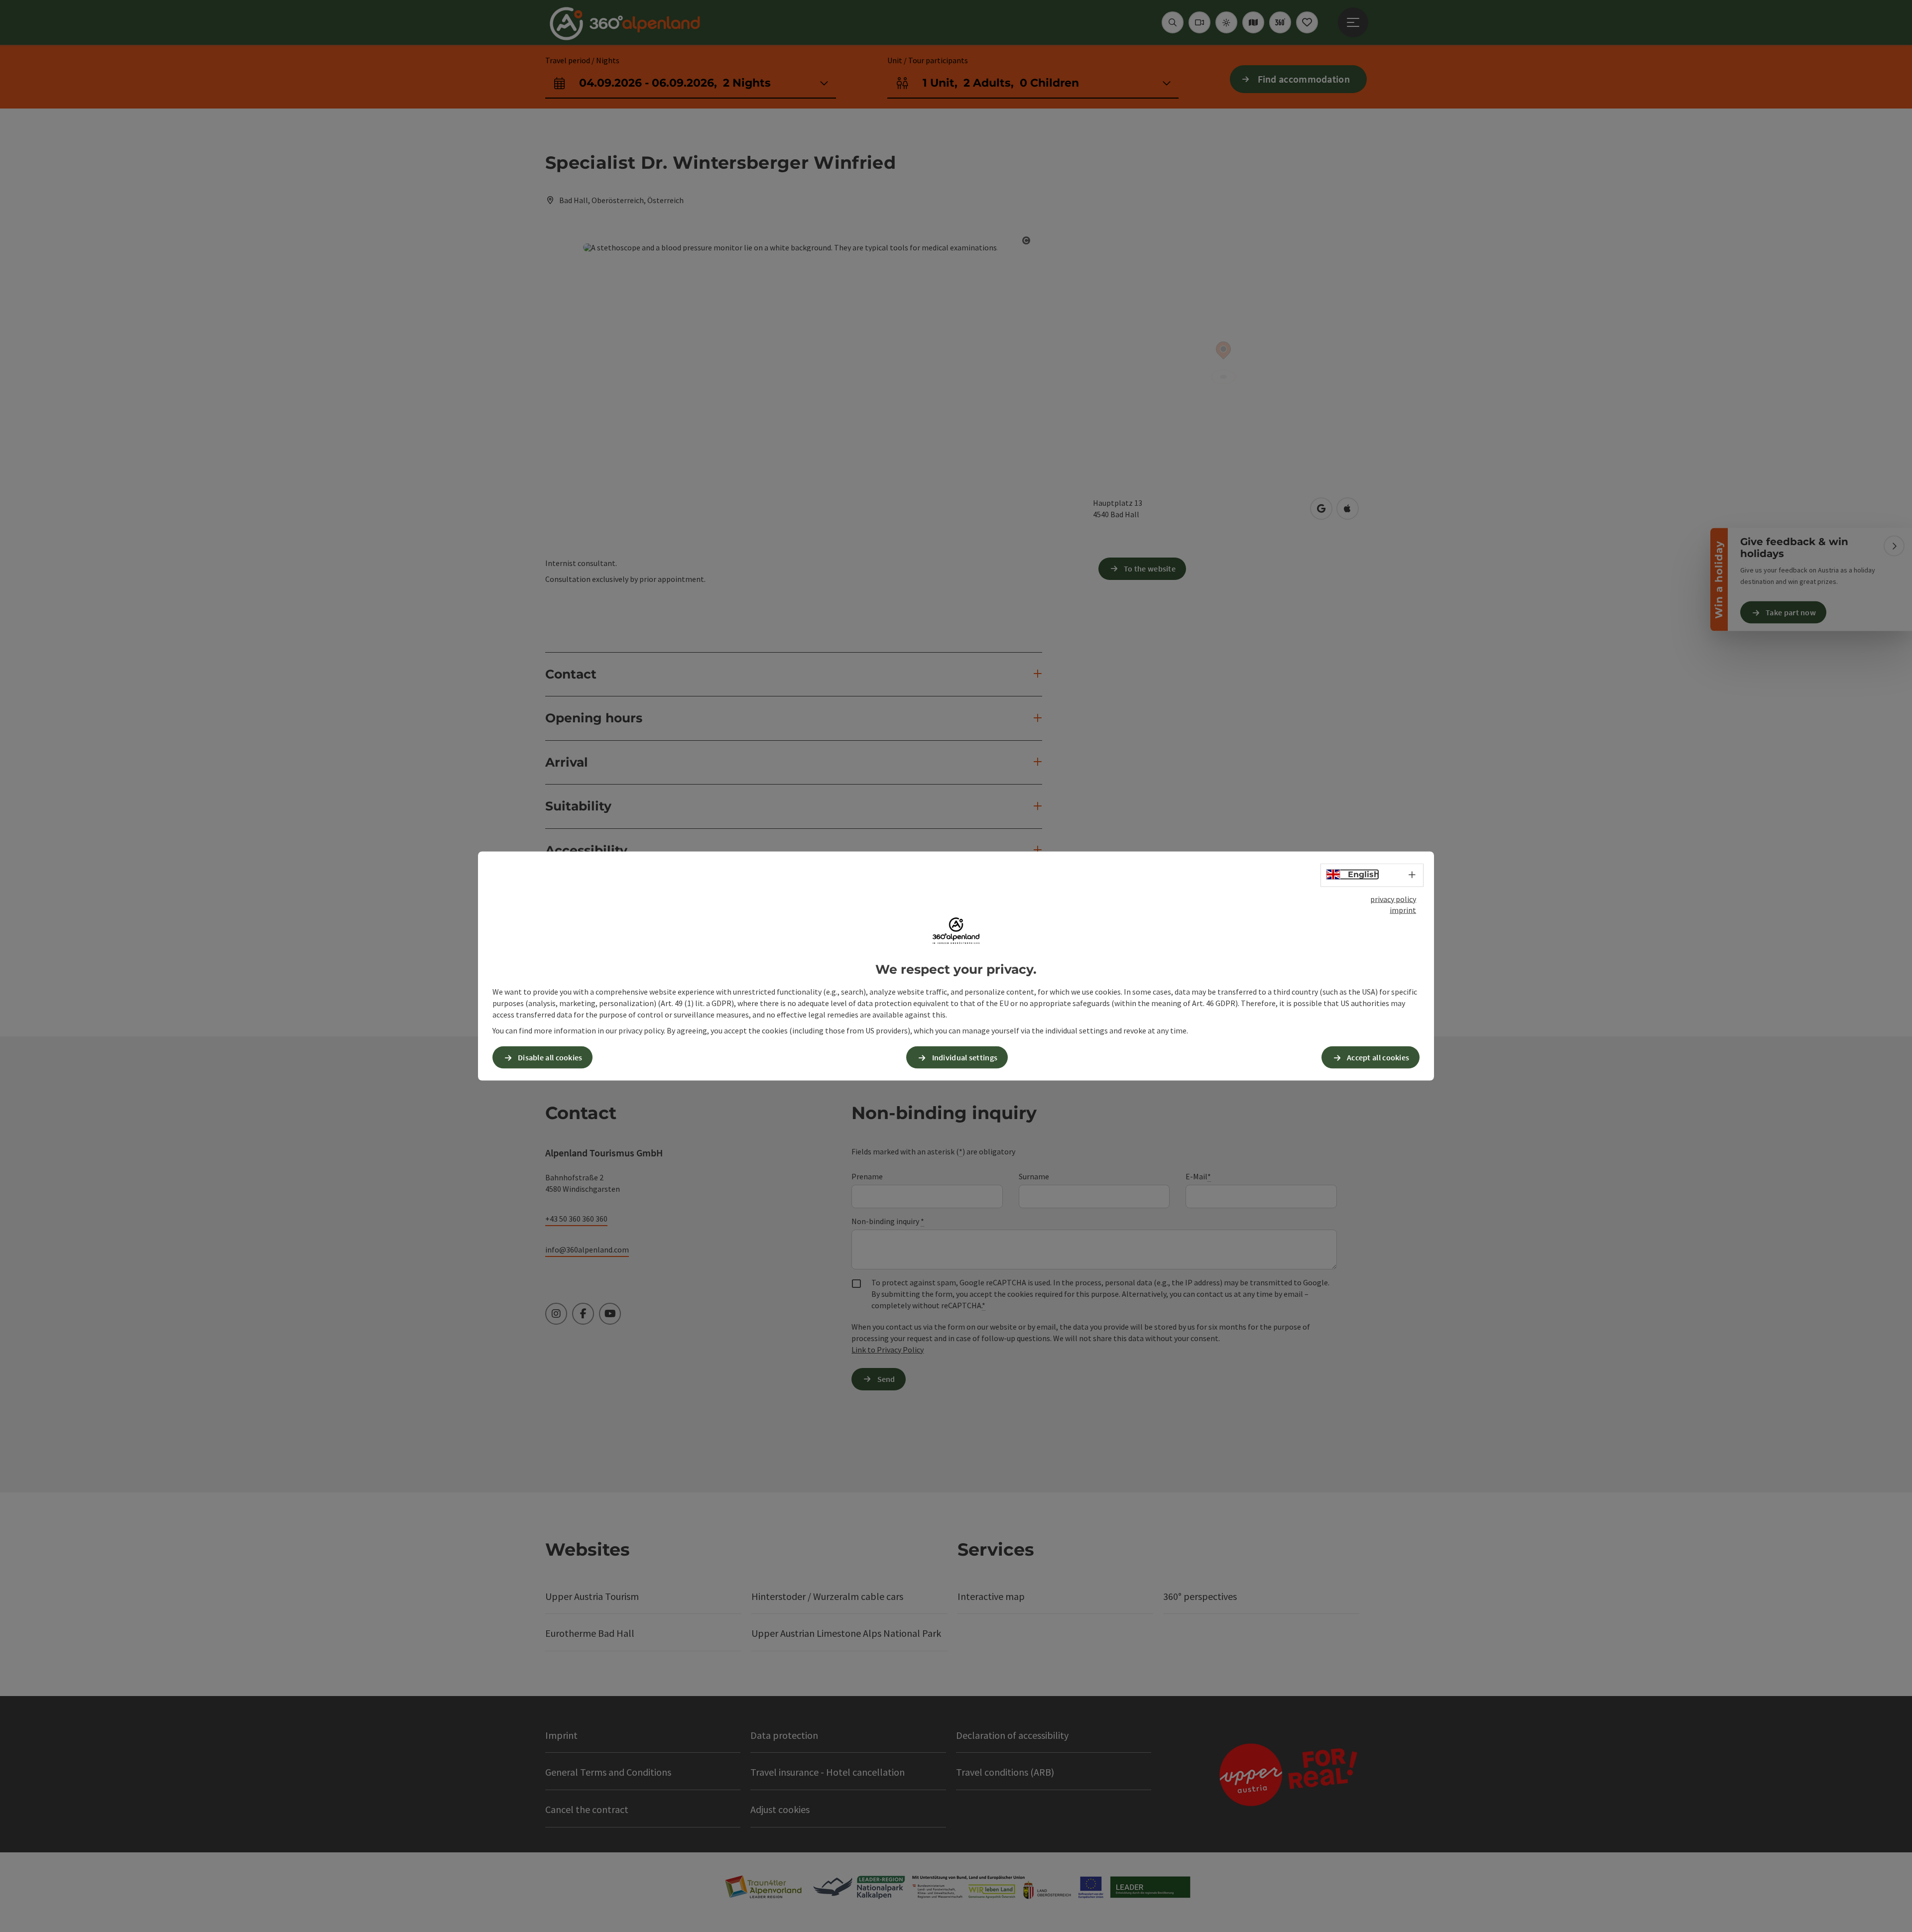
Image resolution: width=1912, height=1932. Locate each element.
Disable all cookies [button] (550, 1057)
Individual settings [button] (965, 1057)
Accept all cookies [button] (1378, 1057)
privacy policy (1393, 899)
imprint (1403, 910)
